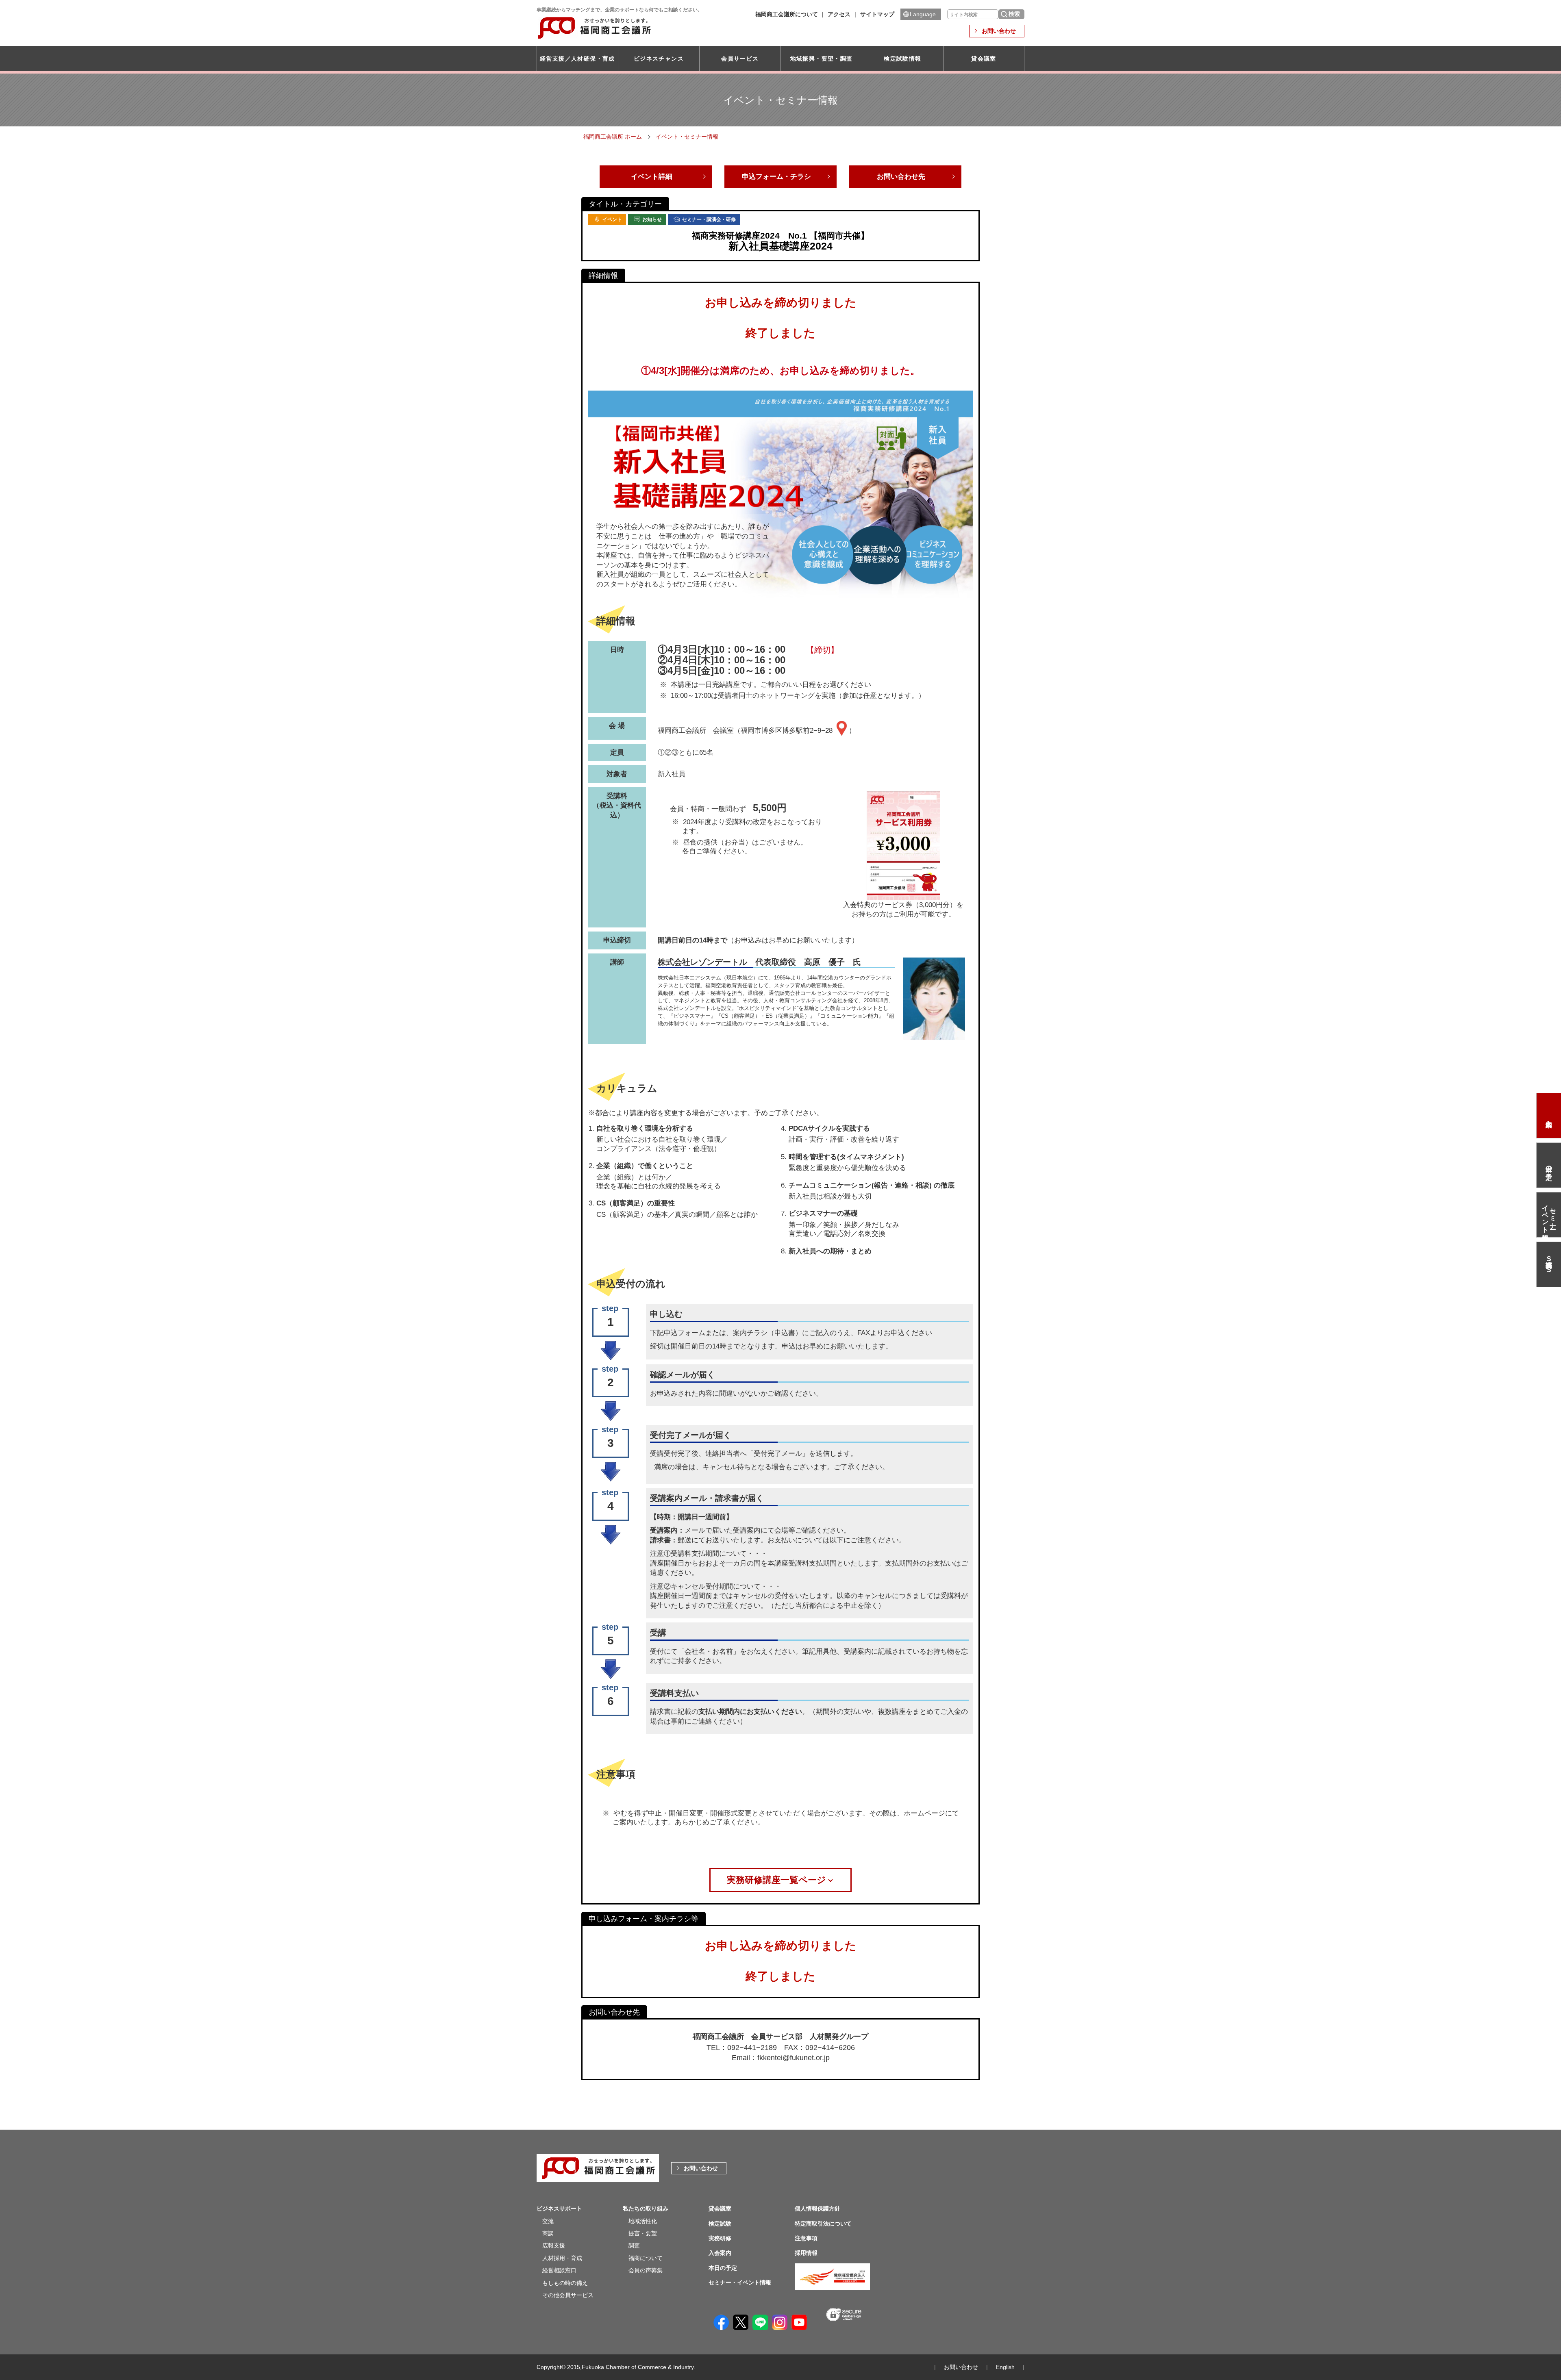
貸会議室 (984, 59)
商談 (548, 2233)
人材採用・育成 (562, 2258)
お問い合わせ (999, 31)
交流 (548, 2221)
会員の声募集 (646, 2270)
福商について (646, 2258)
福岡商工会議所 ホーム (613, 137)
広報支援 (554, 2245)
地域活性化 (643, 2221)
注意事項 (806, 2238)
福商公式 (1549, 1264)
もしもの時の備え (565, 2283)
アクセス (839, 14)
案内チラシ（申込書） (767, 1333)
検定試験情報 (902, 59)
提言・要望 (643, 2233)
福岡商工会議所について (787, 14)
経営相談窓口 (559, 2270)
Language (923, 14)
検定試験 (720, 2224)
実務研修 (720, 2238)
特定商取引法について (823, 2224)
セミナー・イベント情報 (1549, 1215)
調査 (634, 2245)
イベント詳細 (652, 177)
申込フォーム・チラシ (776, 177)
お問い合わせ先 (901, 177)
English (1005, 2367)
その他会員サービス (568, 2295)
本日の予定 (1549, 1165)
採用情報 (806, 2253)
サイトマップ (877, 14)
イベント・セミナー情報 (687, 137)
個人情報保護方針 (817, 2208)
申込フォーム (685, 1333)
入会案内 (1549, 1116)
